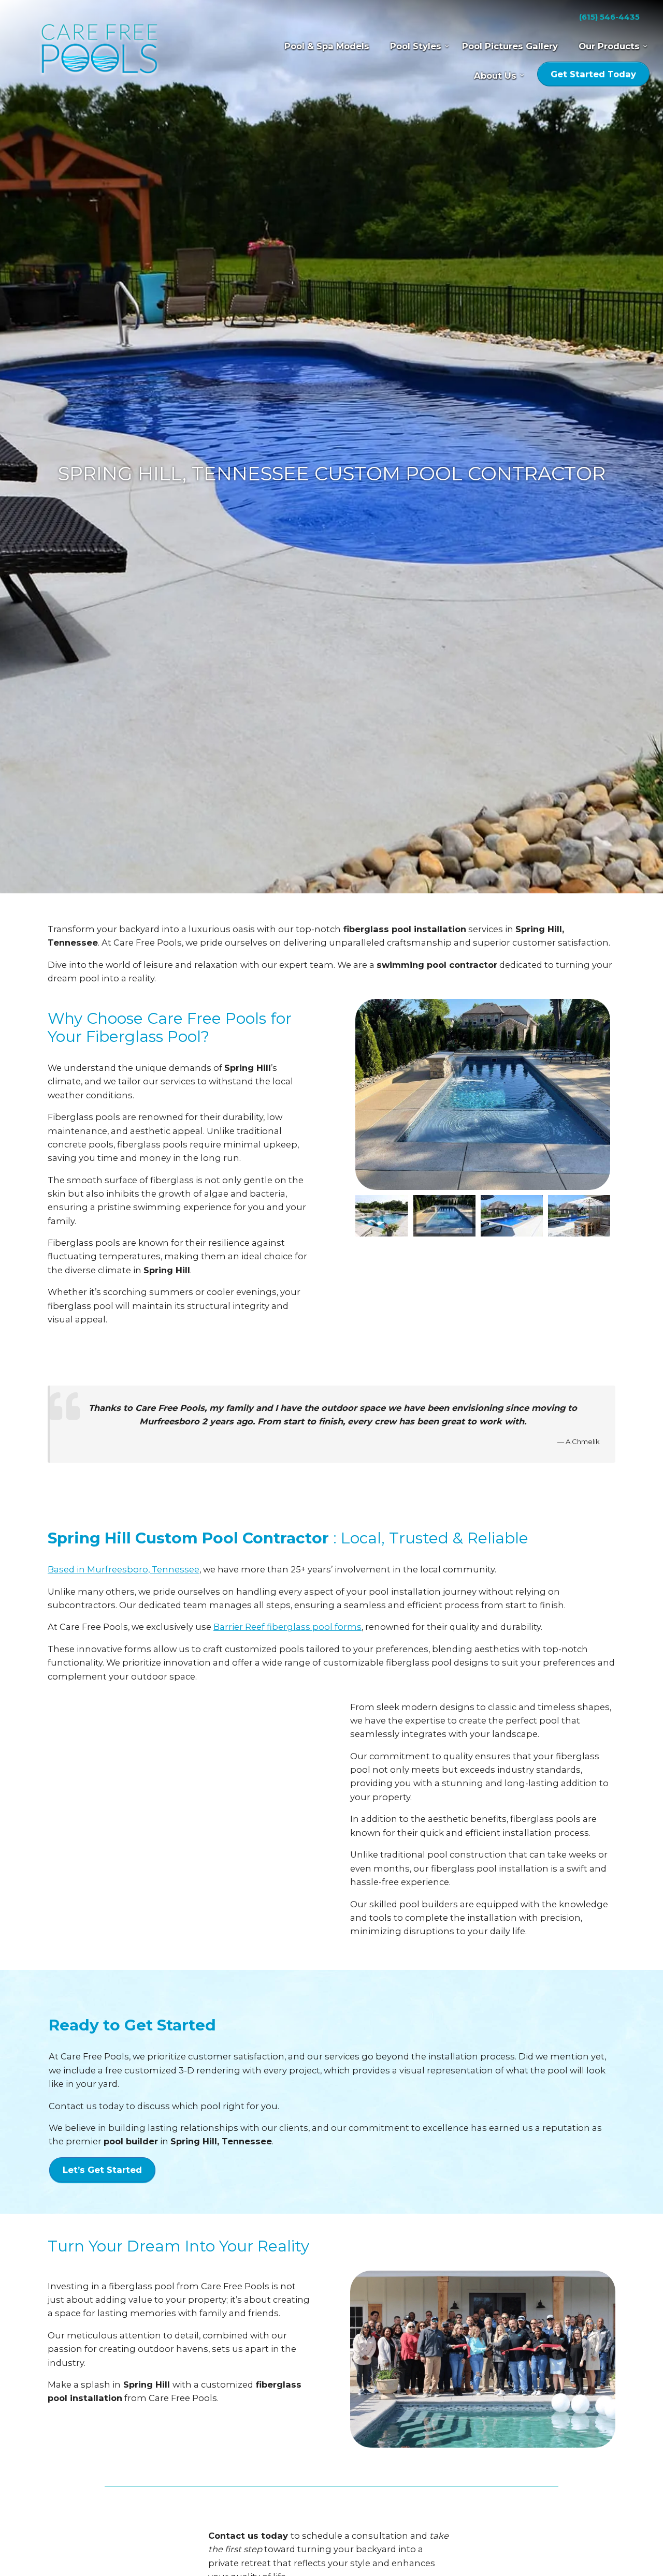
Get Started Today (593, 74)
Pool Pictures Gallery (510, 46)
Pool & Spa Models (327, 46)
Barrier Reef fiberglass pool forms (287, 1627)
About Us (495, 76)
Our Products (609, 46)
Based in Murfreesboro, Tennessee (124, 1569)
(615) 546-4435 (609, 17)
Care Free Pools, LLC (99, 50)
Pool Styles (416, 46)
